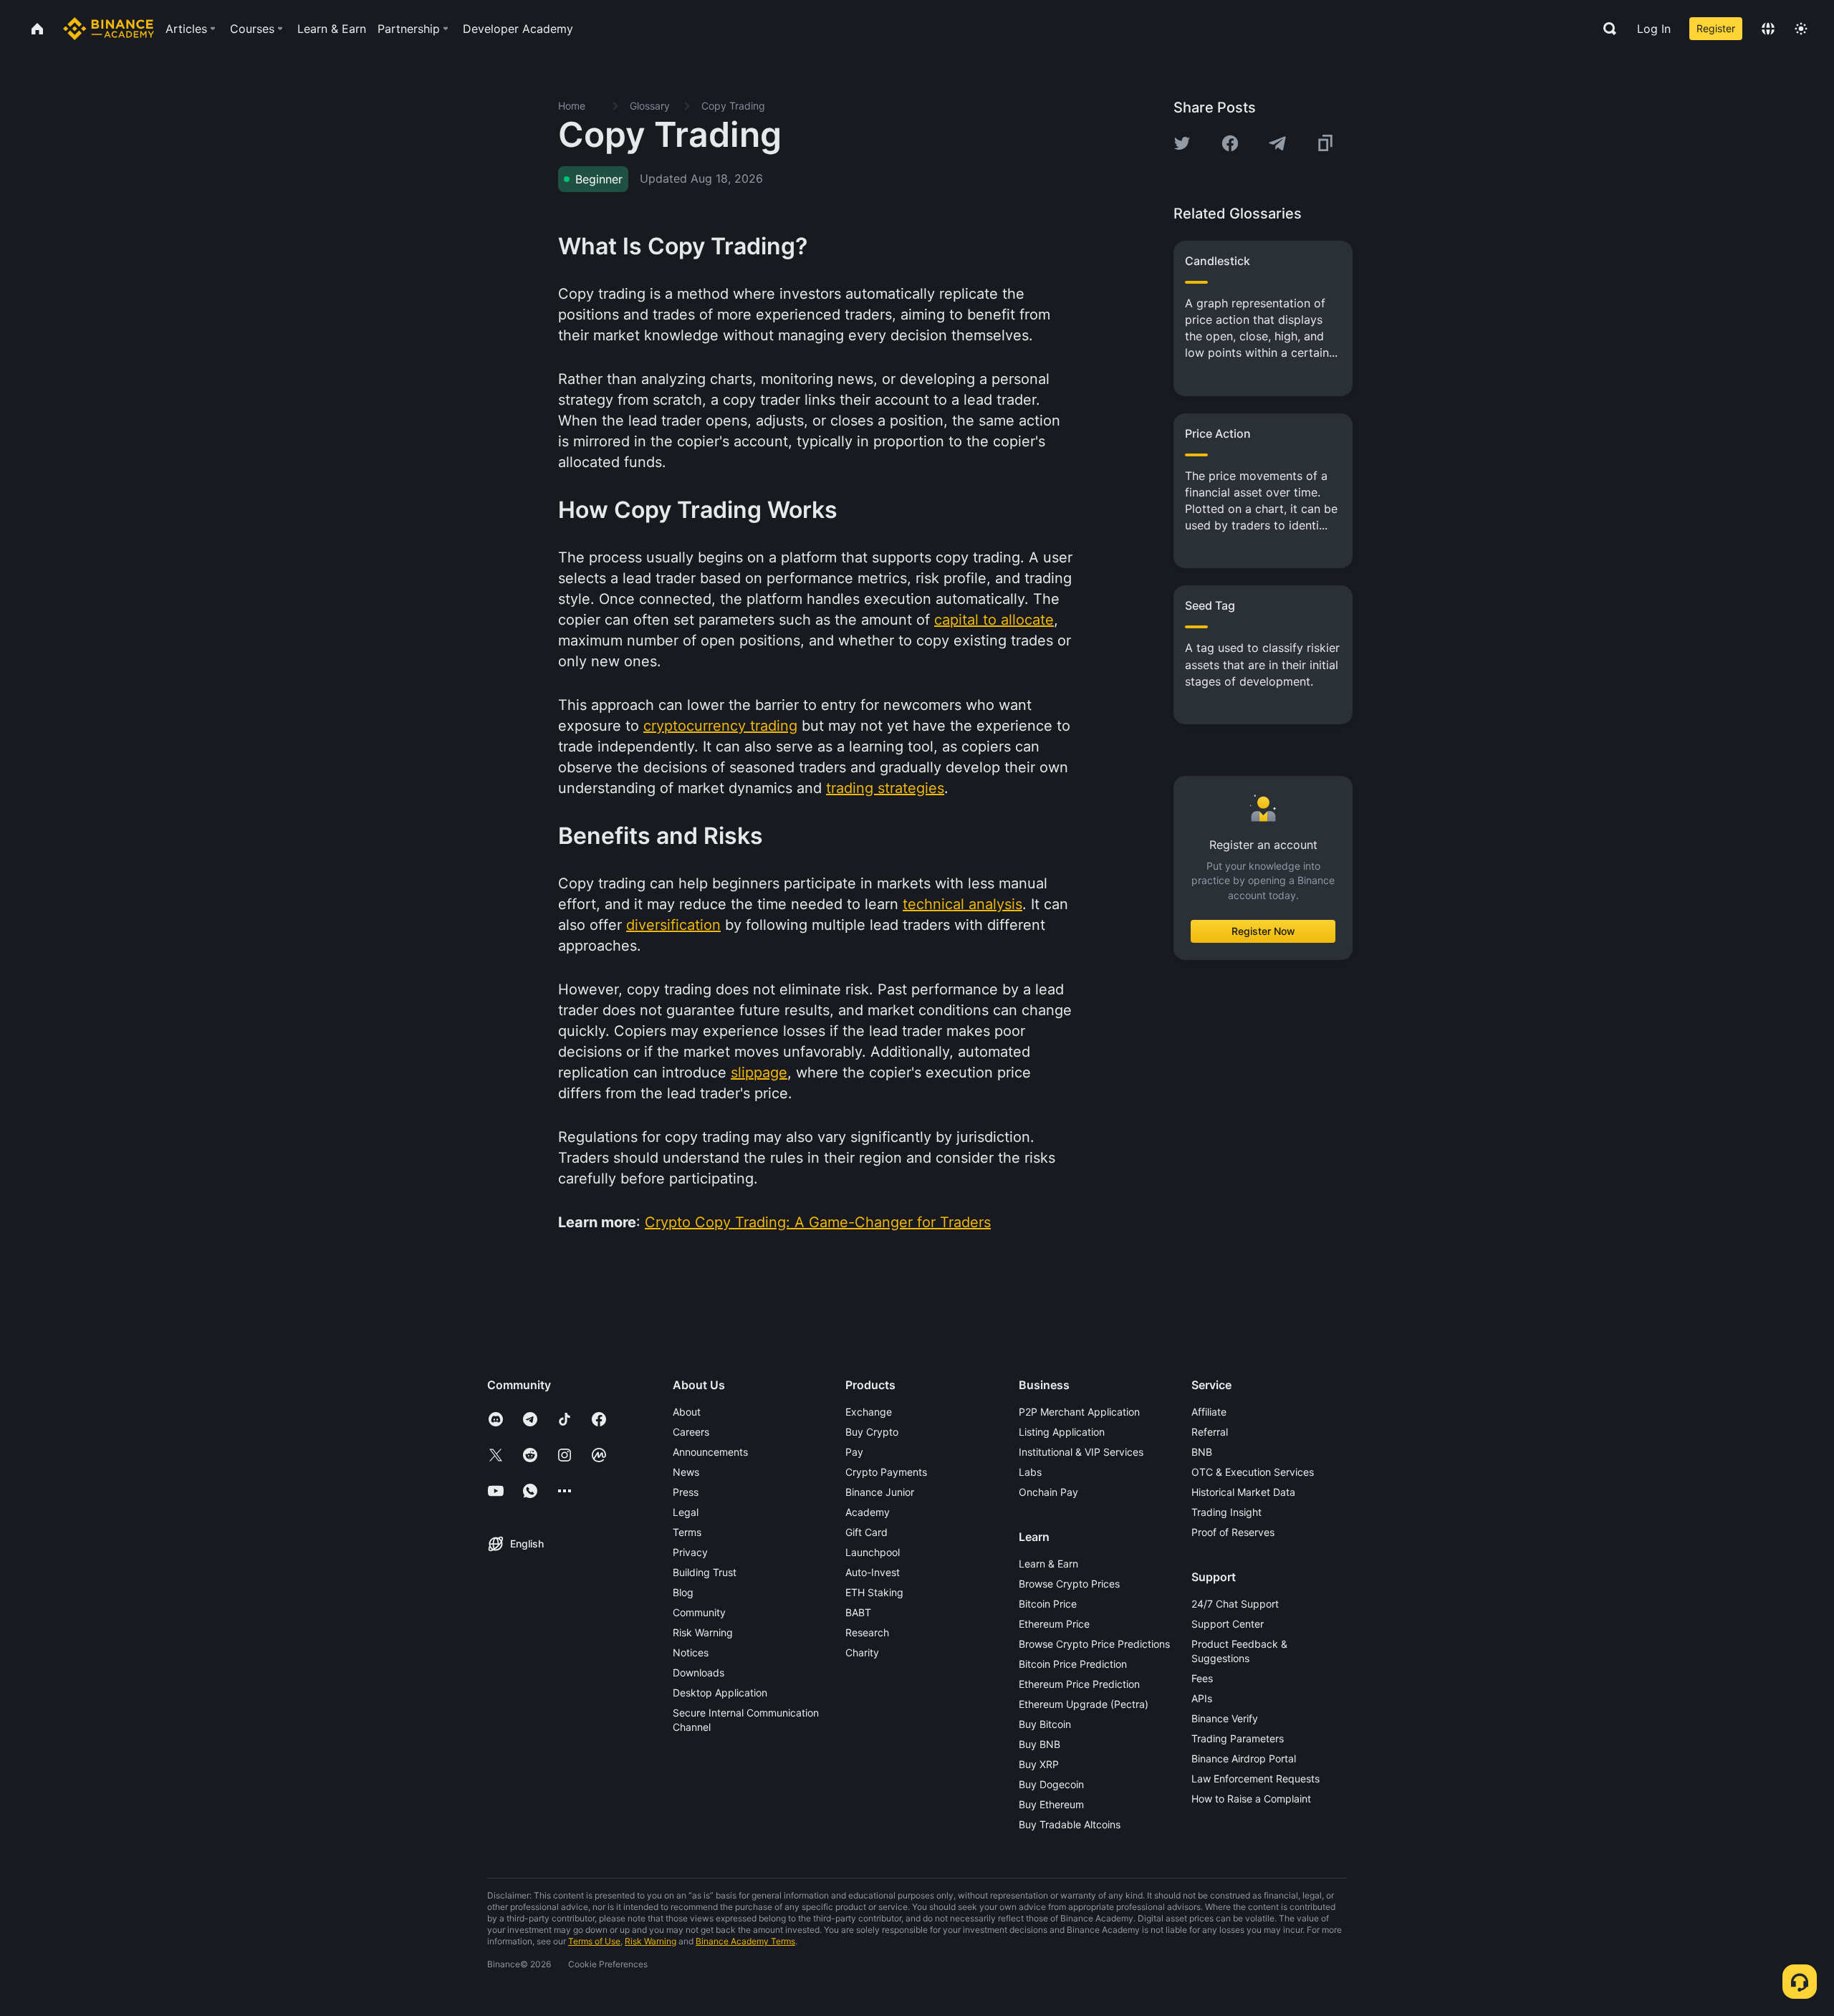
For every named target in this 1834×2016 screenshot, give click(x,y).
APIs (1202, 1698)
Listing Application (1062, 1432)
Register (1716, 28)
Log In (1654, 29)
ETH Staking (874, 1592)
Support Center (1228, 1624)
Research (867, 1632)
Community (699, 1612)
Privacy (690, 1552)
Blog (683, 1592)
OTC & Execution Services (1253, 1472)
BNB (1202, 1452)
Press (686, 1492)
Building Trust (705, 1572)
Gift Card (866, 1532)
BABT (858, 1612)
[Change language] (1768, 29)
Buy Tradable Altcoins (1070, 1824)
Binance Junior (880, 1492)
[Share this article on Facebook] (1230, 143)
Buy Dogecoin (1051, 1784)
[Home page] (109, 29)
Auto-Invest (873, 1572)
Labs (1030, 1472)
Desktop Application (720, 1693)
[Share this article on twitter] (1182, 143)
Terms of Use (594, 1941)
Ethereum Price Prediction (1079, 1684)
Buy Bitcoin (1045, 1724)
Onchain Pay (1048, 1492)
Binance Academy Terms (745, 1941)
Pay (854, 1452)
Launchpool (873, 1552)
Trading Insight (1226, 1512)
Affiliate (1209, 1412)
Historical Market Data (1243, 1492)
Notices (691, 1652)
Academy (868, 1512)
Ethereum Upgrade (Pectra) (1084, 1704)
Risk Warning (703, 1632)
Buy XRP (1039, 1764)
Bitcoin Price (1048, 1604)
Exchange (869, 1412)
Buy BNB (1040, 1744)
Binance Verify (1225, 1718)
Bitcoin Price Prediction (1073, 1664)
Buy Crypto (872, 1432)
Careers (691, 1432)
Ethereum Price (1054, 1624)
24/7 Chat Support (1235, 1604)
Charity (862, 1652)
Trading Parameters (1238, 1738)
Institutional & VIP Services (1081, 1452)
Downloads (698, 1672)
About (687, 1412)
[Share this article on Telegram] (1277, 143)
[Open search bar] (1605, 29)
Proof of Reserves (1233, 1532)
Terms (687, 1532)
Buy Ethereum (1051, 1804)
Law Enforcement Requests (1256, 1779)
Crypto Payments (886, 1472)
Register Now (1263, 931)
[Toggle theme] (1801, 29)
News (686, 1472)
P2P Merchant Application (1079, 1412)
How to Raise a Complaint (1251, 1799)
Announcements (710, 1452)
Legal (686, 1512)
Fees (1202, 1678)
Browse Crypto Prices (1069, 1584)
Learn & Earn (1048, 1564)
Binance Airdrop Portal (1244, 1758)
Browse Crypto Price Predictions (1094, 1644)
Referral (1210, 1432)
